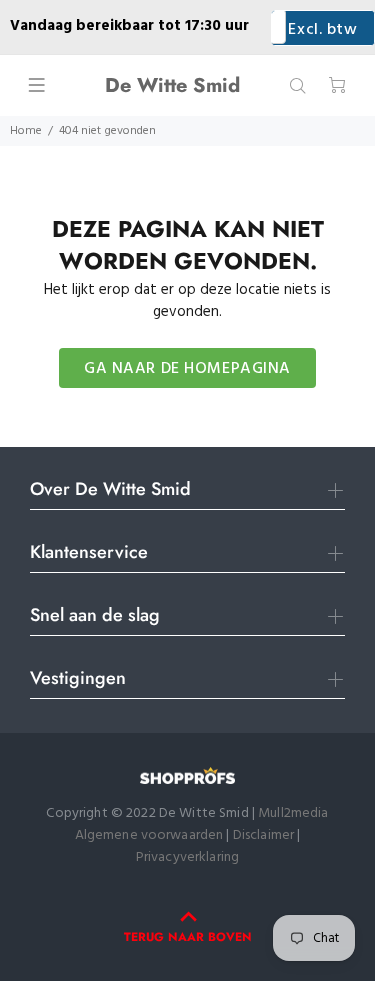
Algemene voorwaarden (149, 835)
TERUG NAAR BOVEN (188, 937)
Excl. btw (322, 30)
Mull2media (293, 813)
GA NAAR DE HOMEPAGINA (187, 369)
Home (26, 131)
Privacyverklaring (187, 857)
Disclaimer (265, 835)
